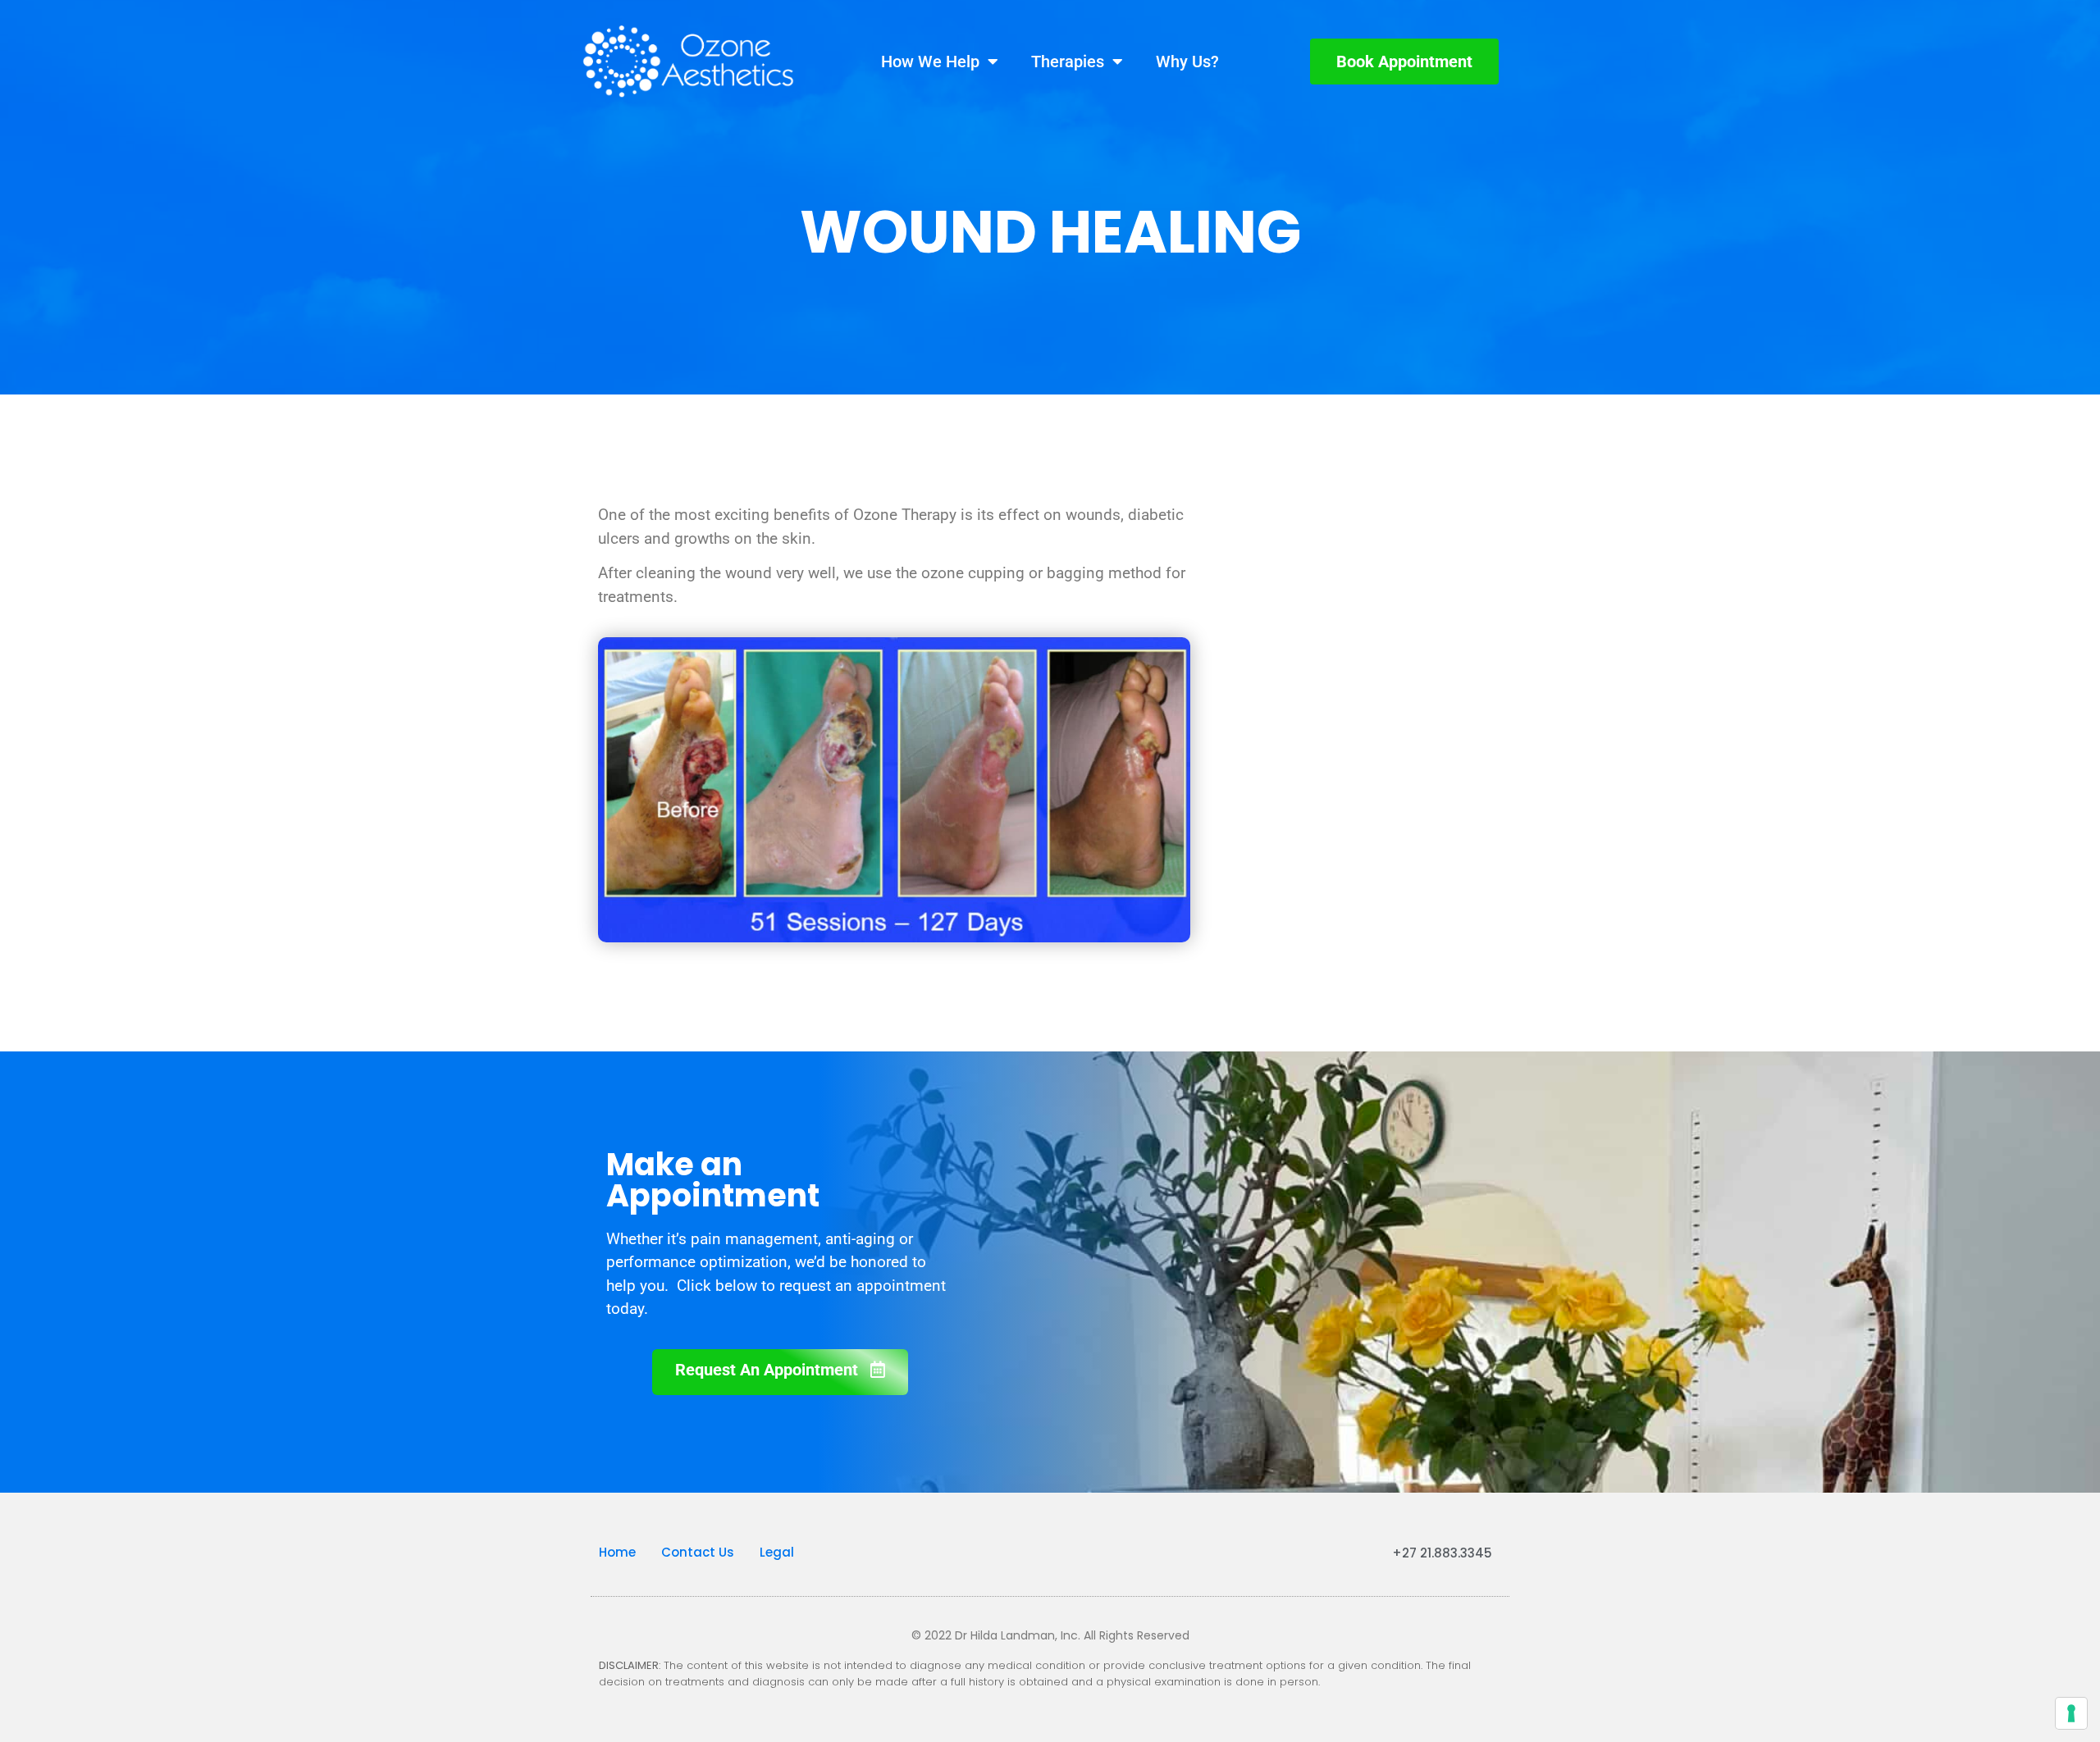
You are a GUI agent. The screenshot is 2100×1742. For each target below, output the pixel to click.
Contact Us (698, 1552)
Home (617, 1552)
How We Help (930, 62)
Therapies (1068, 62)
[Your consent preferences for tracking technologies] (2071, 1713)
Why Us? (1187, 62)
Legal (777, 1552)
